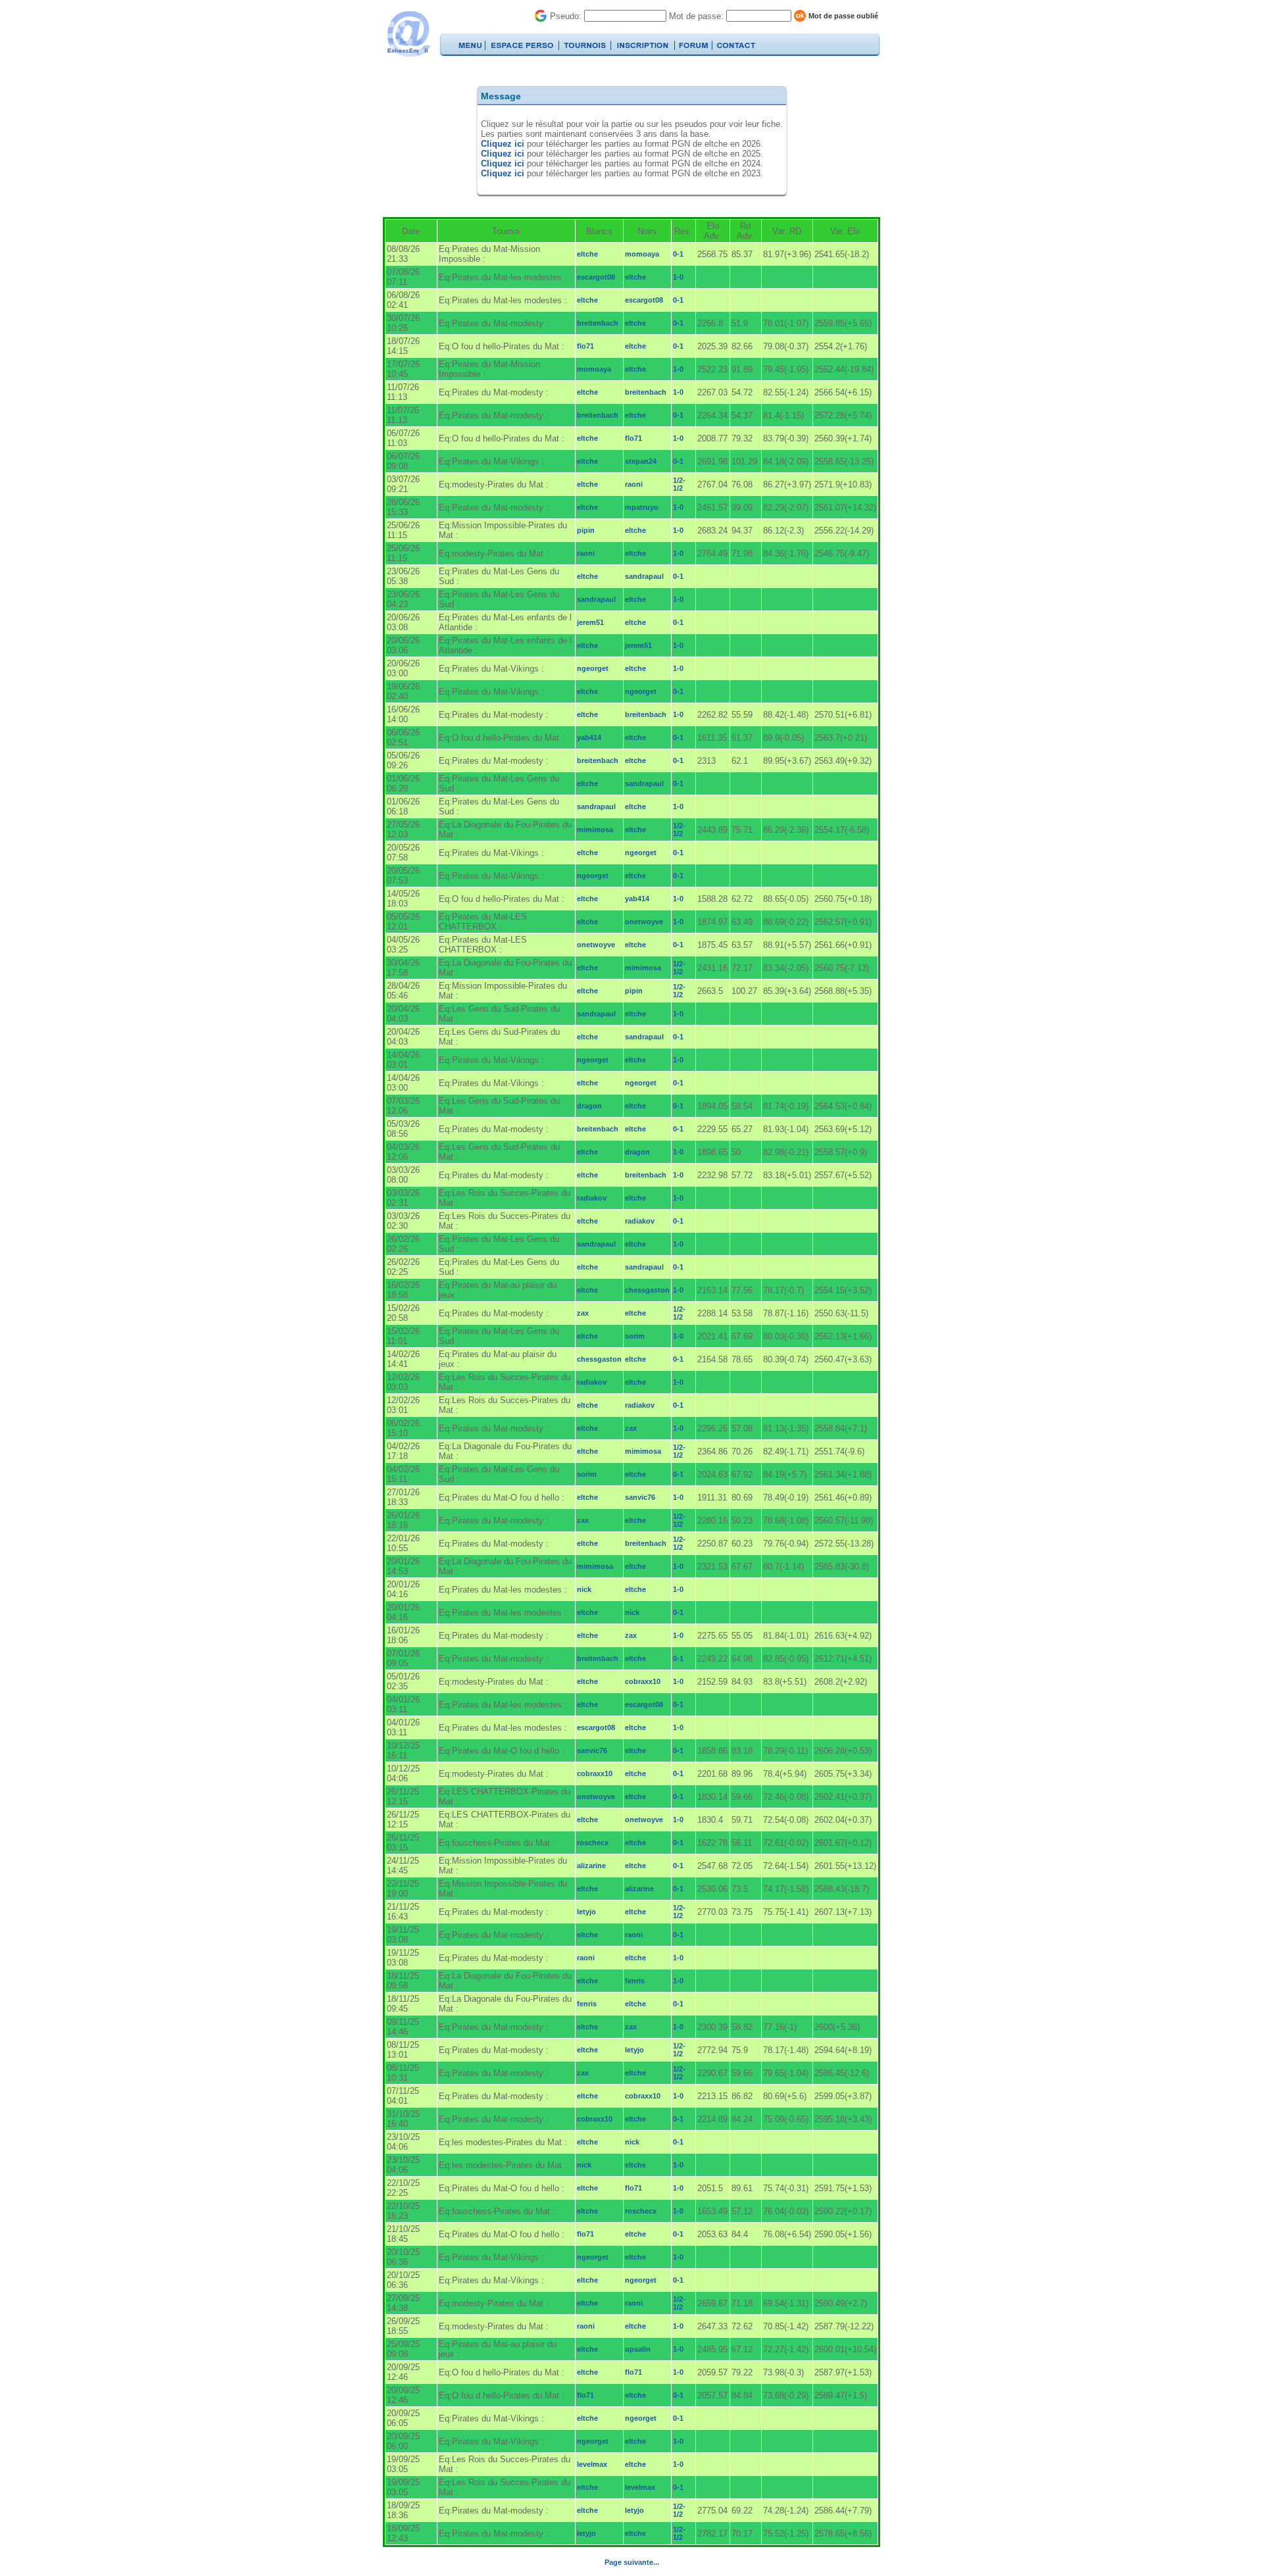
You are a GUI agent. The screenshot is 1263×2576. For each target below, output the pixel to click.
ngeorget (593, 668)
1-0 (678, 277)
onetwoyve (644, 922)
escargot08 (596, 277)
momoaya (642, 254)
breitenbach (598, 323)
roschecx (593, 1843)
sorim (635, 1336)
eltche (587, 254)
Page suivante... (632, 2562)
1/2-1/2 (679, 484)
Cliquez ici (503, 144)
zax (583, 1313)
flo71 (585, 346)
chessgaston (647, 1290)
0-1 (678, 254)
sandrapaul (644, 576)
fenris (635, 1981)
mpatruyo (642, 507)
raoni (634, 484)
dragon (589, 1106)
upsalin (638, 2349)
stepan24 (641, 461)
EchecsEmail (408, 34)
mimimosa (595, 830)
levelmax (592, 2464)
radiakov (592, 1198)
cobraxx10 (643, 1681)
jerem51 (590, 622)
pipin (586, 530)
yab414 (589, 737)
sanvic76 (640, 1497)
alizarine (591, 1866)
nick (584, 1589)
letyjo (586, 1912)
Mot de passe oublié (843, 16)
